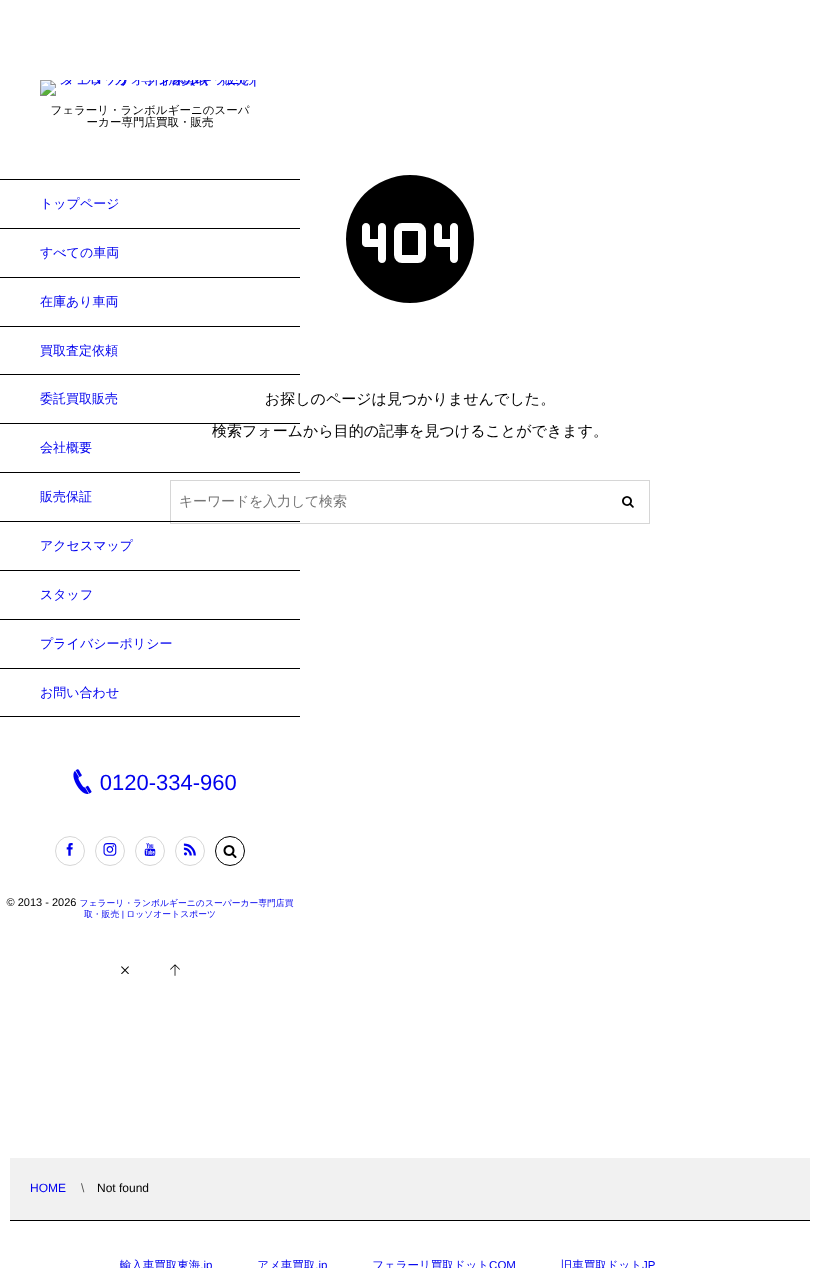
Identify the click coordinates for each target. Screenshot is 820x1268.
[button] (230, 851)
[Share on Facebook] (70, 851)
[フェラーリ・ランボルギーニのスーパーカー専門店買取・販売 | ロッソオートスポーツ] (150, 89)
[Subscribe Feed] (190, 851)
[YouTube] (150, 851)
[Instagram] (110, 851)
